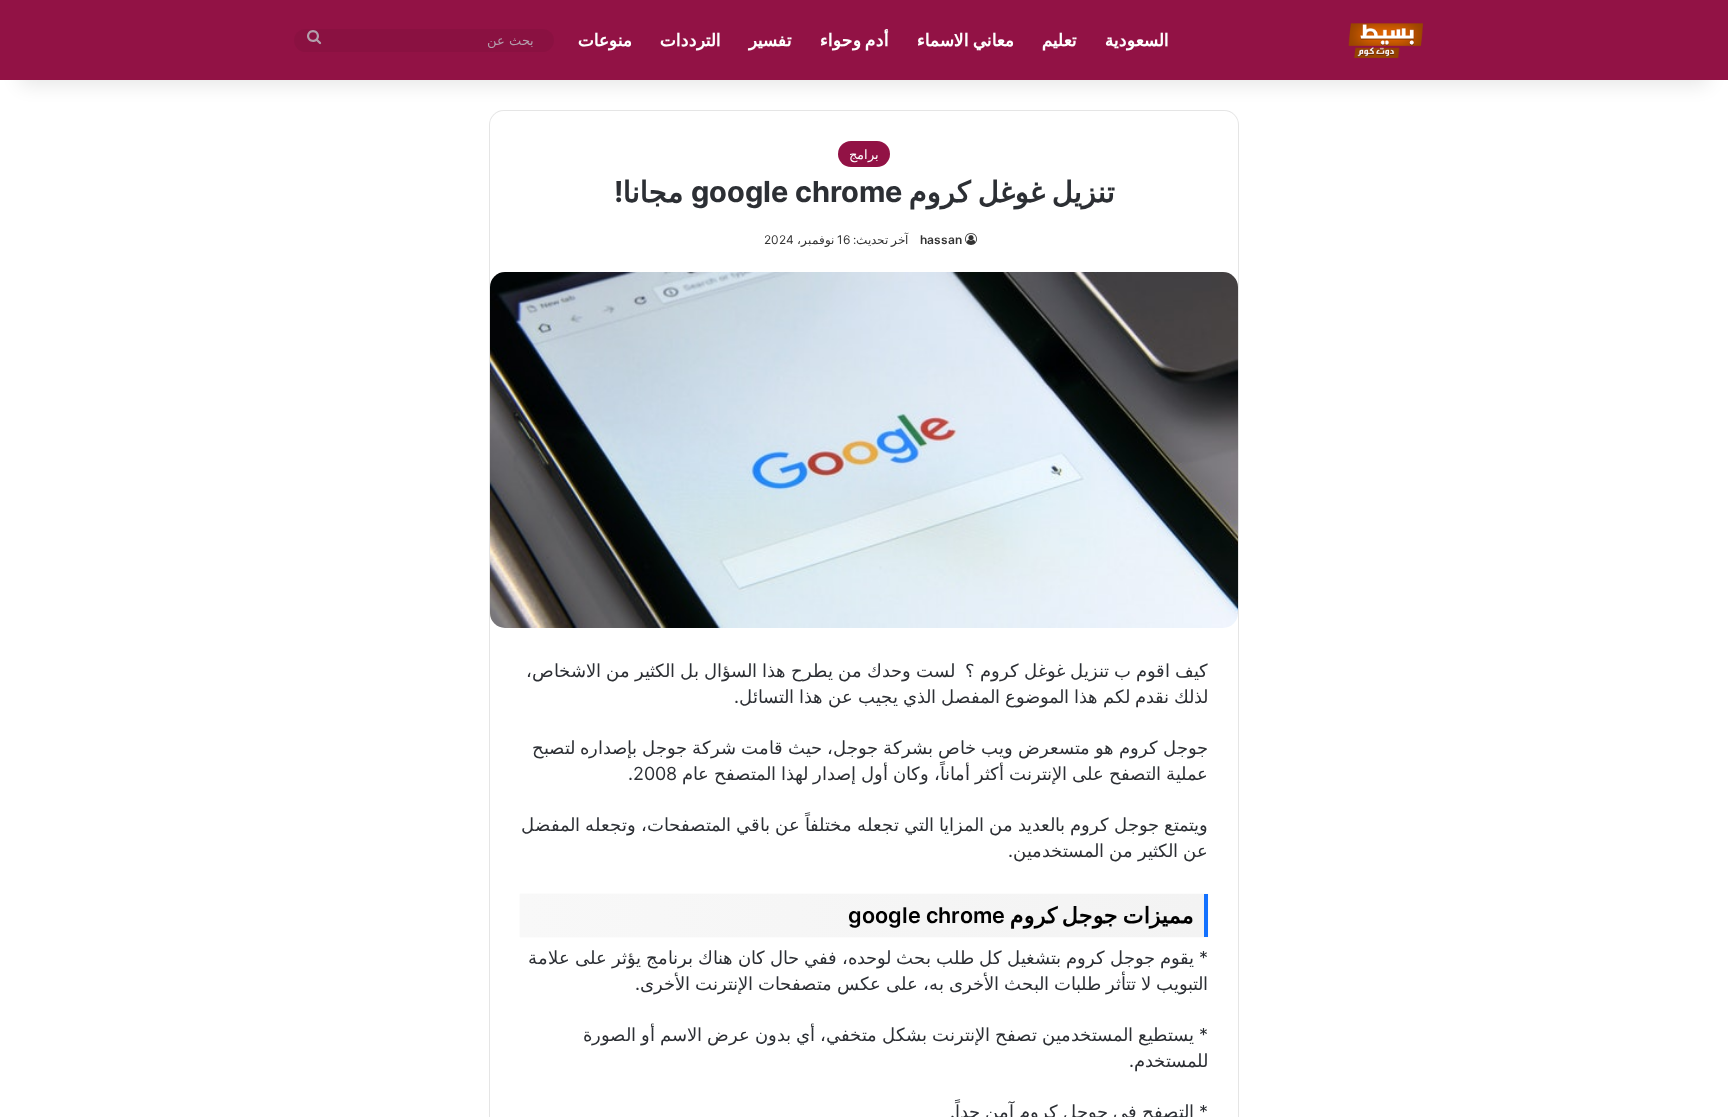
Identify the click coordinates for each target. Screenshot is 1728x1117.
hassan (941, 239)
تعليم (1059, 40)
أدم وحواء (854, 40)
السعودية (1137, 40)
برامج (864, 154)
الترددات (690, 40)
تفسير (770, 40)
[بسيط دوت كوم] (1382, 40)
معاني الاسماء (965, 40)
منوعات (605, 40)
